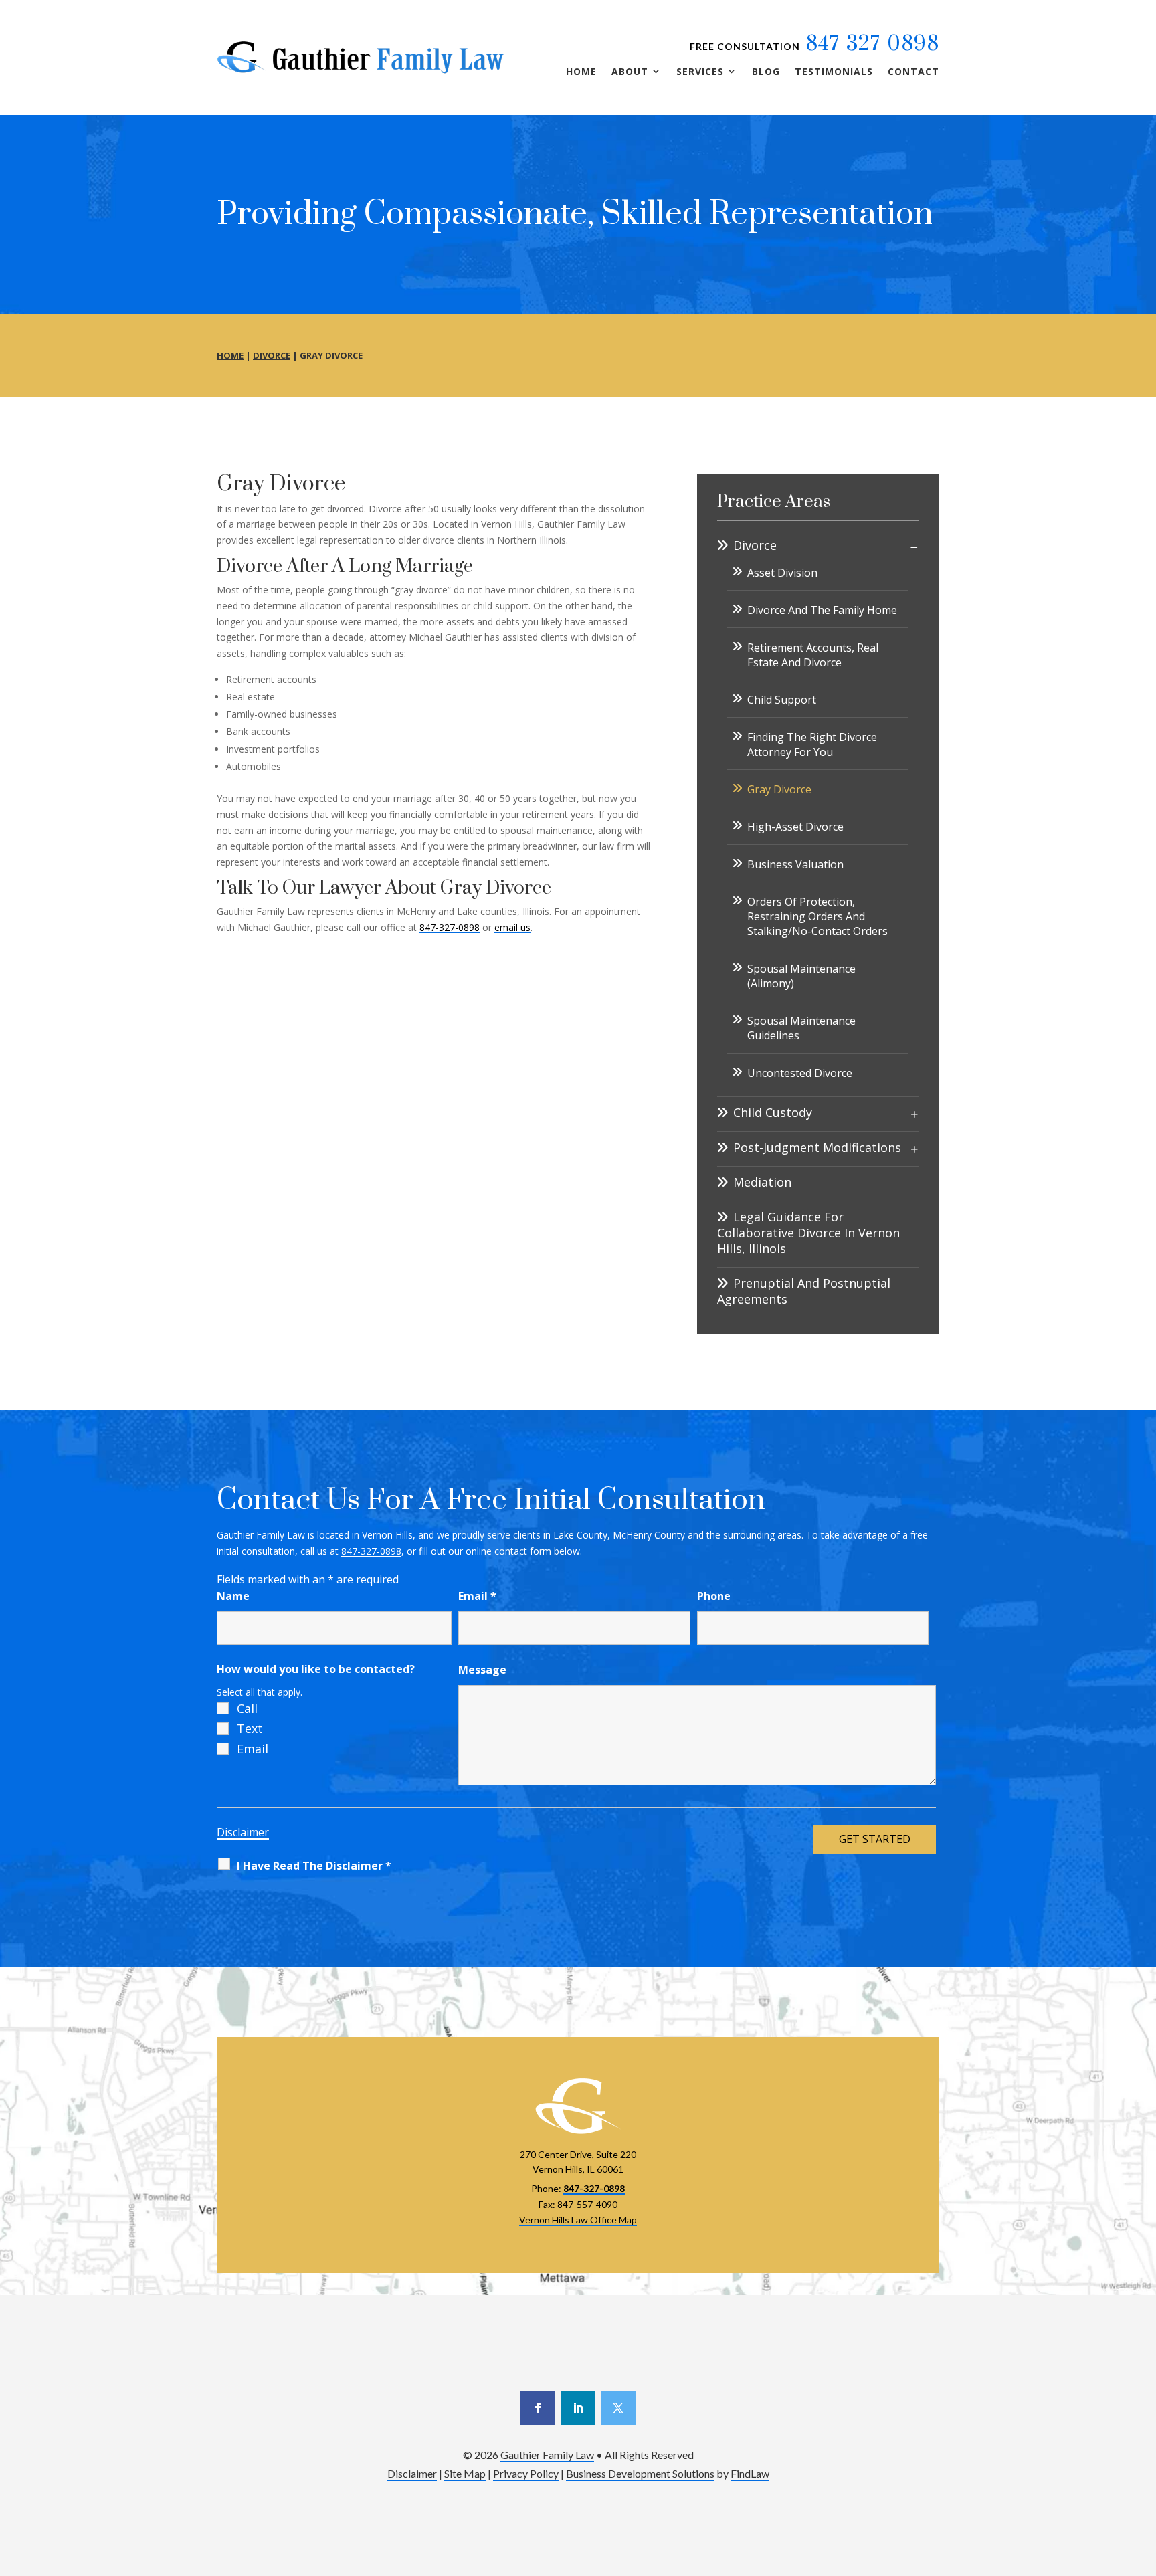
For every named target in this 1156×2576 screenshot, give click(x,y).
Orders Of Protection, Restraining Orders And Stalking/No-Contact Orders (817, 916)
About (630, 72)
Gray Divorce (779, 789)
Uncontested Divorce (800, 1073)
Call (247, 1708)
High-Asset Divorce (795, 827)
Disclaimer (243, 1832)
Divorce (755, 546)
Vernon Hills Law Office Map (578, 2220)
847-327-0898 (872, 44)
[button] (1143, 2479)
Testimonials (834, 72)
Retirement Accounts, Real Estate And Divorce (813, 655)
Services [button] (700, 72)
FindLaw (750, 2473)
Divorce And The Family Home (822, 610)
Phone (714, 1596)
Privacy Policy (526, 2473)
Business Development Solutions (640, 2473)
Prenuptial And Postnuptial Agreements (804, 1291)
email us (512, 927)
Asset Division (782, 573)
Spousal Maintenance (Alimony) (801, 976)
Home (581, 72)
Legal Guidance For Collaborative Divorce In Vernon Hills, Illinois (808, 1233)
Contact (913, 72)
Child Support (782, 700)
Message (482, 1670)
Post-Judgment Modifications (817, 1148)
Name (233, 1596)
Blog (766, 72)
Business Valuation (795, 864)
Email (477, 1596)
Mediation (762, 1182)
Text (250, 1728)
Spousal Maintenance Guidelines (801, 1028)
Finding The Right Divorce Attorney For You (812, 745)
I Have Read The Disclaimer (314, 1866)
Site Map (465, 2473)
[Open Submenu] (914, 547)
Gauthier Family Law (547, 2455)
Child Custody (773, 1113)
